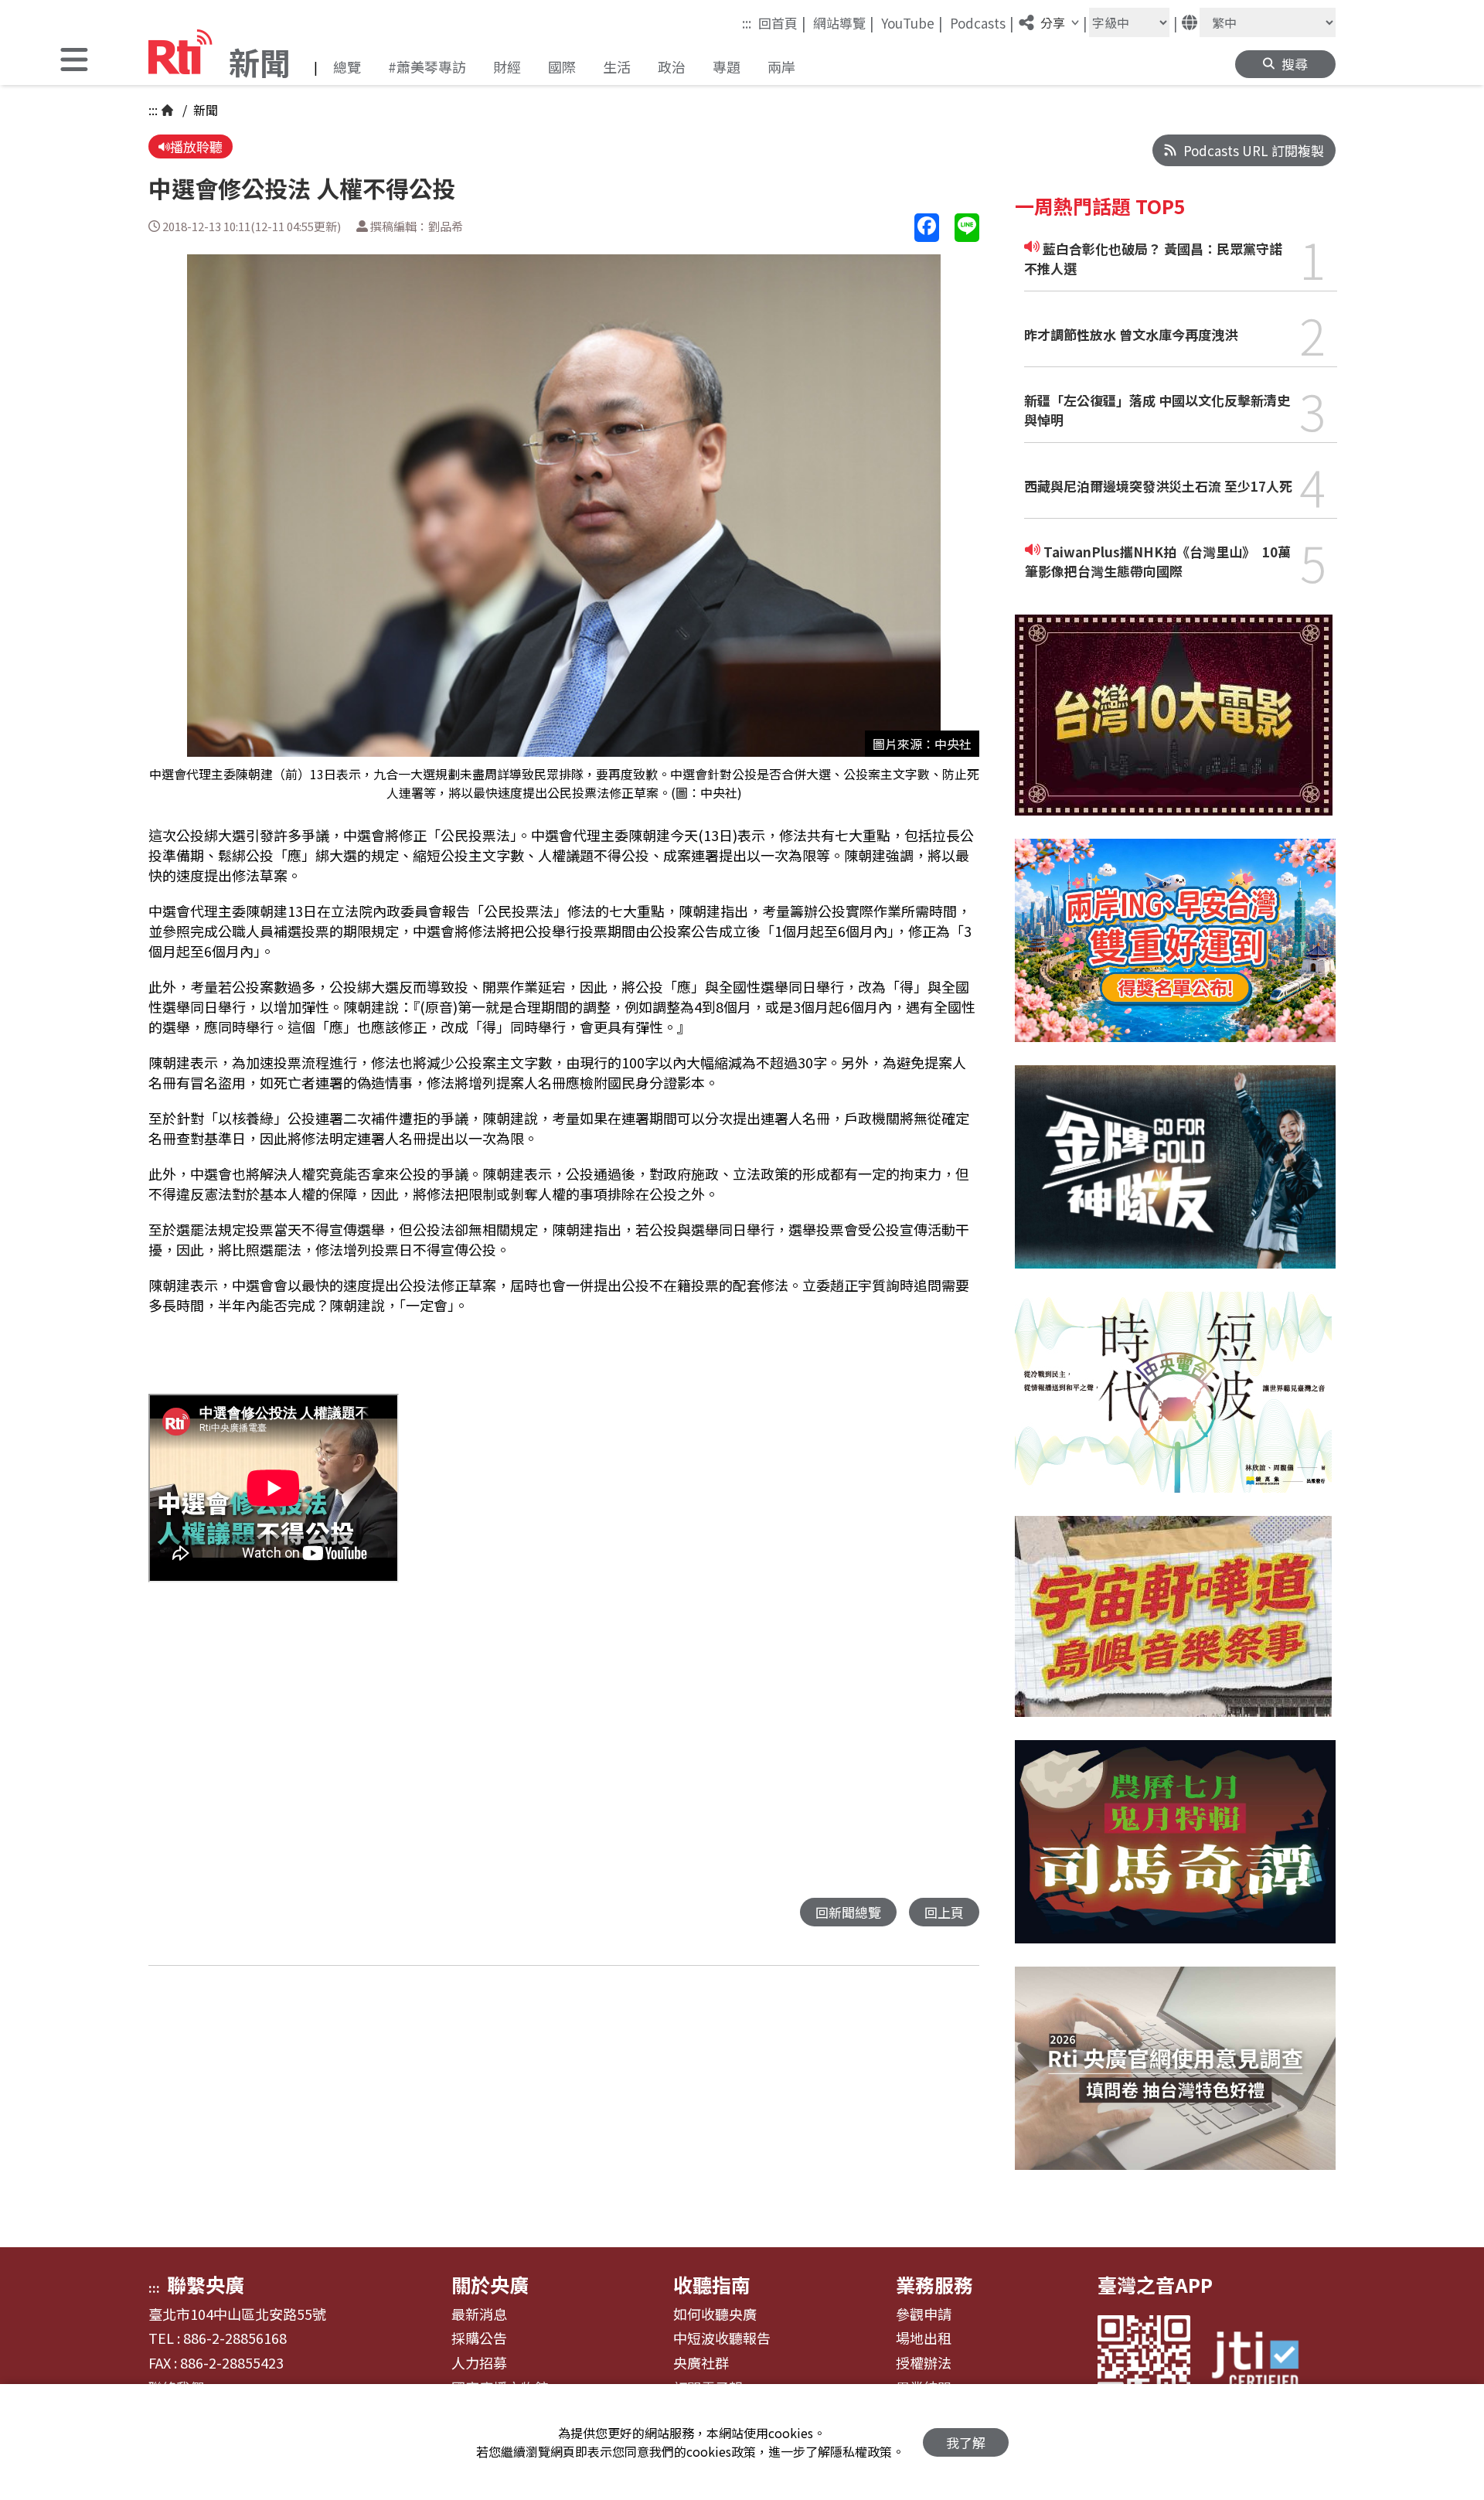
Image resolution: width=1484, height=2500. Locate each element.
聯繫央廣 (206, 2284)
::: (747, 23)
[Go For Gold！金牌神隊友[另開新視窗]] (1175, 1178)
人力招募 (479, 2363)
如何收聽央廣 (715, 2314)
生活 (617, 66)
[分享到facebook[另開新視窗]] (927, 228)
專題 (727, 66)
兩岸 (781, 66)
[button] (74, 61)
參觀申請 (924, 2314)
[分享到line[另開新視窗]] (967, 228)
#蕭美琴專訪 (427, 66)
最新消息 (479, 2314)
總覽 (347, 66)
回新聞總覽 (848, 1912)
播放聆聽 (196, 146)
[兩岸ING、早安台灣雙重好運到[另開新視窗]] (1175, 952)
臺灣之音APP (1155, 2284)
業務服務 (934, 2284)
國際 (562, 66)
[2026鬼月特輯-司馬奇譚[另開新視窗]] (1175, 1853)
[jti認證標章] (1264, 2362)
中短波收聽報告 (722, 2338)
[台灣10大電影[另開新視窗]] (1174, 727)
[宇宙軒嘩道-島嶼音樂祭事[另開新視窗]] (1173, 1628)
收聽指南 (712, 2284)
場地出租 (924, 2338)
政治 (672, 66)
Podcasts (982, 22)
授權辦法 (924, 2363)
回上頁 (944, 1912)
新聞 (204, 110)
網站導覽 (844, 22)
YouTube (912, 22)
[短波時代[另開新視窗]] (1173, 1404)
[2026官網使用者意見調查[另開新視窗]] (1175, 2080)
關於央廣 (490, 2284)
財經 (507, 66)
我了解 (966, 2442)
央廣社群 (701, 2363)
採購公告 (479, 2338)
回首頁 (782, 22)
